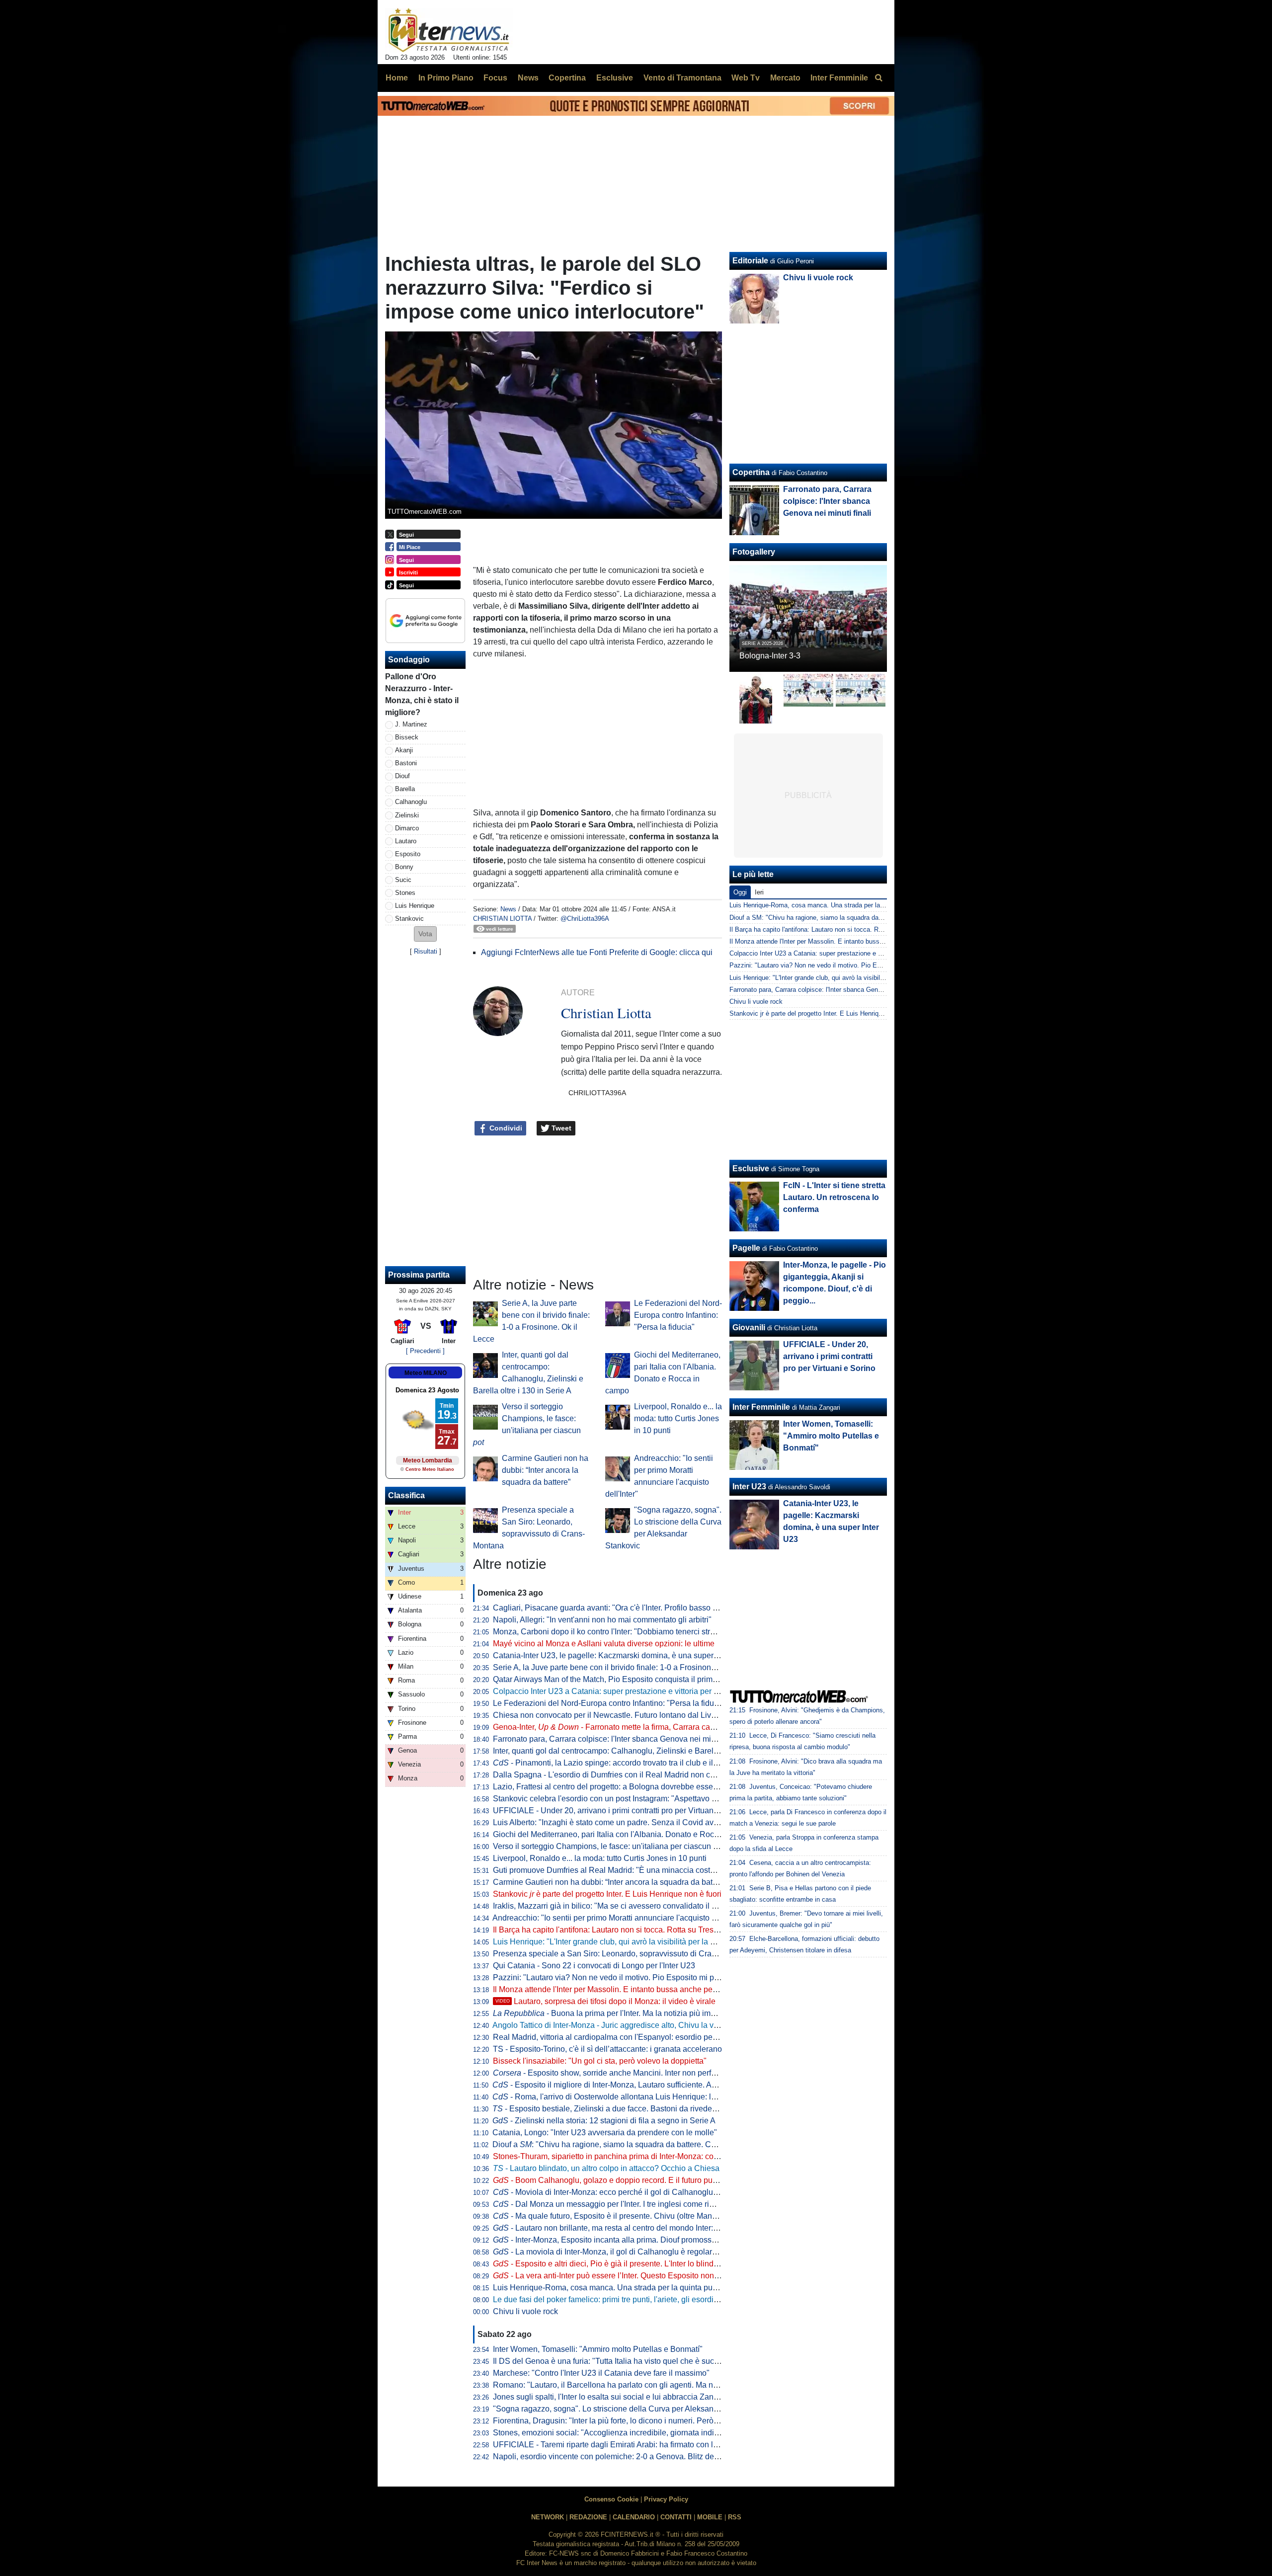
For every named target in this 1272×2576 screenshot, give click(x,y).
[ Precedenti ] (425, 1351)
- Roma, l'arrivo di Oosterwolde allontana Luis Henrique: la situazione (623, 2097)
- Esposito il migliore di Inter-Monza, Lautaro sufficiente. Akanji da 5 (619, 2085)
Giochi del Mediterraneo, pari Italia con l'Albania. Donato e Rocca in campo (625, 1834)
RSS (735, 2517)
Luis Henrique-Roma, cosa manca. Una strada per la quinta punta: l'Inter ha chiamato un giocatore (665, 2288)
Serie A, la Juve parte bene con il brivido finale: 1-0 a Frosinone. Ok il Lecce (626, 1667)
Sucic (403, 880)
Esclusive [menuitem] (615, 78)
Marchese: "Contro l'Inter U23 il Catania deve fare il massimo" (601, 2373)
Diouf (402, 776)
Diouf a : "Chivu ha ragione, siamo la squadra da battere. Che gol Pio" (621, 2144)
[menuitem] (878, 78)
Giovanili (749, 1328)
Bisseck (407, 737)
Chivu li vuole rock (525, 2311)
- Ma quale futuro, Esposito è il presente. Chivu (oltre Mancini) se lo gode (629, 2216)
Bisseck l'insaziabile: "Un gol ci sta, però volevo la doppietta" (600, 2061)
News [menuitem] (528, 78)
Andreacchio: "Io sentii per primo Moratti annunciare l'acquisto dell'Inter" (618, 1918)
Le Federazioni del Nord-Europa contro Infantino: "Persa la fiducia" (678, 1315)
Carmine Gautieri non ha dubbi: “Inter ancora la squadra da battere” (545, 1470)
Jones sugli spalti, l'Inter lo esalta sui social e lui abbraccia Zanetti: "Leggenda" (631, 2397)
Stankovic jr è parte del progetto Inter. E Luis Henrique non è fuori (824, 1013)
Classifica (406, 1495)
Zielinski (407, 815)
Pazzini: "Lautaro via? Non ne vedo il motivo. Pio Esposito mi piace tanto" (622, 1977)
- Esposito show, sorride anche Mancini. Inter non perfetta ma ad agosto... (636, 2073)
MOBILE (710, 2517)
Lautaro (406, 841)
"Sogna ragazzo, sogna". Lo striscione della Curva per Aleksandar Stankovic (627, 2409)
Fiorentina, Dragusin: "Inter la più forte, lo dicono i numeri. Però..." (608, 2421)
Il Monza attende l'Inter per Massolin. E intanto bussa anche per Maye (615, 1989)
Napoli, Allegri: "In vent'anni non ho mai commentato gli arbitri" (602, 1620)
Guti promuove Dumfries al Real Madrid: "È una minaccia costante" (611, 1870)
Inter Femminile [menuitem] (839, 78)
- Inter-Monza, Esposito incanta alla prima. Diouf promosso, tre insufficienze (634, 2240)
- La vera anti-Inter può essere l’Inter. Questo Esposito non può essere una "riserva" (648, 2276)
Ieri (759, 892)
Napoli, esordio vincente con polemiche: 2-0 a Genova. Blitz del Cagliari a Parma (635, 2456)
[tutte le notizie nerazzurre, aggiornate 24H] (449, 30)
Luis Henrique (415, 906)
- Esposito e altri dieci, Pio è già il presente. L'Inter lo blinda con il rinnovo (630, 2264)
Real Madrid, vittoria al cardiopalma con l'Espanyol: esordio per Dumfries (621, 2037)
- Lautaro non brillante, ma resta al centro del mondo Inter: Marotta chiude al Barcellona (654, 2228)
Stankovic (409, 919)
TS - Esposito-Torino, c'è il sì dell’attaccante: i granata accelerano (607, 2049)
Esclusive (751, 1168)
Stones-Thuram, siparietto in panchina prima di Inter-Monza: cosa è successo (628, 2156)
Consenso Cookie (611, 2499)
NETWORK (548, 2517)
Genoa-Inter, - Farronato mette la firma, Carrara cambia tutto (619, 1727)
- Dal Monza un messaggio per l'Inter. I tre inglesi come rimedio (612, 2204)
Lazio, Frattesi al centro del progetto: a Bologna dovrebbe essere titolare (619, 1787)
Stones (405, 893)
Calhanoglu (411, 802)
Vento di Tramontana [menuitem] (682, 78)
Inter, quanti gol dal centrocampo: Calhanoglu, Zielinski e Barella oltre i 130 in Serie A (643, 1751)
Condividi (505, 1128)
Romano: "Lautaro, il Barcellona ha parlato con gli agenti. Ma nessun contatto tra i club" (646, 2385)
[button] (425, 934)
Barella (405, 789)
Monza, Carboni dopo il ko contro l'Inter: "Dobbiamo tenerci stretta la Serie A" (628, 1632)
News (508, 909)
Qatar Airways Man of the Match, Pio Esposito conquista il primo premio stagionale (637, 1679)
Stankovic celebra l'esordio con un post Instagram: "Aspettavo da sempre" (622, 1799)
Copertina (751, 472)
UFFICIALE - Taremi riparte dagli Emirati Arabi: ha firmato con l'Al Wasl (617, 2445)
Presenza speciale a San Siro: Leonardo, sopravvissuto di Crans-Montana (623, 1954)
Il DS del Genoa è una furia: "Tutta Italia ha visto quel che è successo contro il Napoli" (643, 2361)
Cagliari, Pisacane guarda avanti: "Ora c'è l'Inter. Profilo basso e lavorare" (622, 1608)
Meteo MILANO (426, 1373)
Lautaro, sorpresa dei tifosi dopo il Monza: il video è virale (605, 2001)
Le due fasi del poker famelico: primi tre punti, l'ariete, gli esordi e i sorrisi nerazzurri (639, 2299)
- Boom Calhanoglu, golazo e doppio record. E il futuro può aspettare (622, 2180)
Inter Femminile (761, 1407)
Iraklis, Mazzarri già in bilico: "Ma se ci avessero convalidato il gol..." (612, 1906)
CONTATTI (676, 2517)
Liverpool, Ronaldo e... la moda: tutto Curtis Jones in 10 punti (678, 1418)
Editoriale (750, 261)
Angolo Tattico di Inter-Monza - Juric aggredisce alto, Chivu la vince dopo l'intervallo (639, 2025)
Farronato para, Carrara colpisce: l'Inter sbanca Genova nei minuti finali (618, 1739)
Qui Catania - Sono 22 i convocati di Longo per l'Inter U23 (594, 1966)
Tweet (560, 1128)
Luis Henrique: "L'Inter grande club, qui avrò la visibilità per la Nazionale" (621, 1942)
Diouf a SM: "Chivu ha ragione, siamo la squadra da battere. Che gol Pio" (835, 918)
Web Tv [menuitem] (746, 78)
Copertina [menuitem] (567, 78)
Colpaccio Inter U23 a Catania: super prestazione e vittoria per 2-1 (609, 1691)
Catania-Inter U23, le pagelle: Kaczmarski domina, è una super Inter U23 (620, 1655)
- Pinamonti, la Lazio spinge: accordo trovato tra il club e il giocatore (620, 1763)
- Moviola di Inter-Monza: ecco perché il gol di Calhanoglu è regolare (622, 2192)
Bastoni (406, 763)
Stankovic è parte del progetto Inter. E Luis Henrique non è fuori (607, 1894)
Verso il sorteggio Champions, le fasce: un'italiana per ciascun (608, 1846)
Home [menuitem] (397, 78)
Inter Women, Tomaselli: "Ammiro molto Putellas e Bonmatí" (598, 2349)
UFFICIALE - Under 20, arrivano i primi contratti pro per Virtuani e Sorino (620, 1811)
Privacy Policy (666, 2499)
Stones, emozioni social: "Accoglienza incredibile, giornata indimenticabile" (625, 2433)
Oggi (740, 892)
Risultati (426, 951)
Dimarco (407, 828)
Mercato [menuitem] (785, 78)
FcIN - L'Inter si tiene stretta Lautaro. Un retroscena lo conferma (834, 1197)
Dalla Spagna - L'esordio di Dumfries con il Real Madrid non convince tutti (623, 1775)
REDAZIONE (588, 2517)
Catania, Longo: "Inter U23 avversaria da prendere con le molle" (605, 2133)
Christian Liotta (502, 919)
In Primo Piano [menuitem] (446, 78)
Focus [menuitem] (495, 78)
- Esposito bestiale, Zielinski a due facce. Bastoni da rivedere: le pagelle (625, 2109)
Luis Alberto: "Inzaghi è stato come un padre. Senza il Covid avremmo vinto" (626, 1822)
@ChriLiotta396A (585, 919)
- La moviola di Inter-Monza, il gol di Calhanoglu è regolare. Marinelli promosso (640, 2252)
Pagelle (746, 1248)
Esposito (408, 854)
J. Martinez (411, 724)
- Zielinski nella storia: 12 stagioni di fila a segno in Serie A (604, 2121)
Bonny (404, 867)
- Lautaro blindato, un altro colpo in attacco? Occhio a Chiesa (606, 2168)
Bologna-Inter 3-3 (770, 656)
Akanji (404, 750)
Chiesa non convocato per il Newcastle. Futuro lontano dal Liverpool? (615, 1715)
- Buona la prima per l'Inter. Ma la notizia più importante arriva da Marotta (647, 2013)
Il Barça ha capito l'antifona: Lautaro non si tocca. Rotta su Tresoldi (610, 1930)
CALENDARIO (634, 2517)
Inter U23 (749, 1487)
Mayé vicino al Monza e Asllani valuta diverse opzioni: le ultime (604, 1644)
